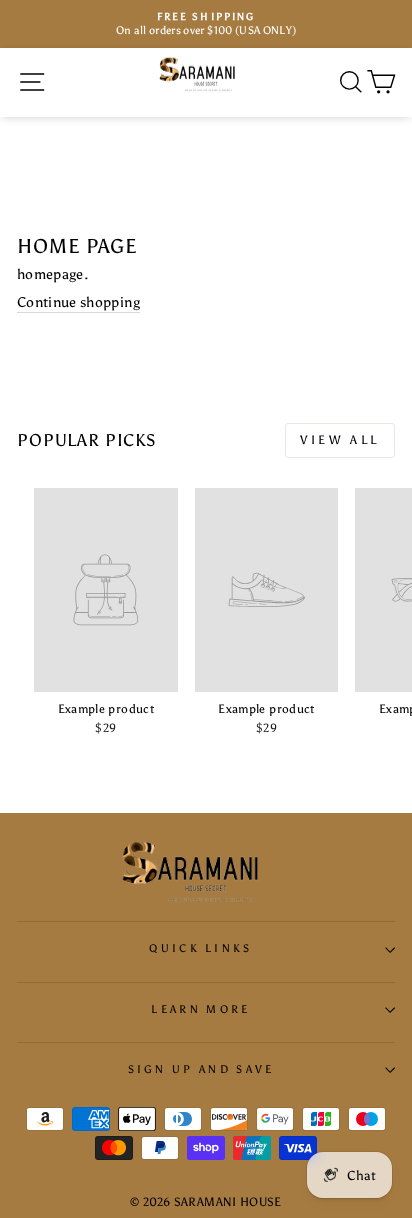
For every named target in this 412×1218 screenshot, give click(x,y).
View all (340, 440)
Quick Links (200, 948)
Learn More (200, 1009)
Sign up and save (201, 1069)
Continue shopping (78, 302)
